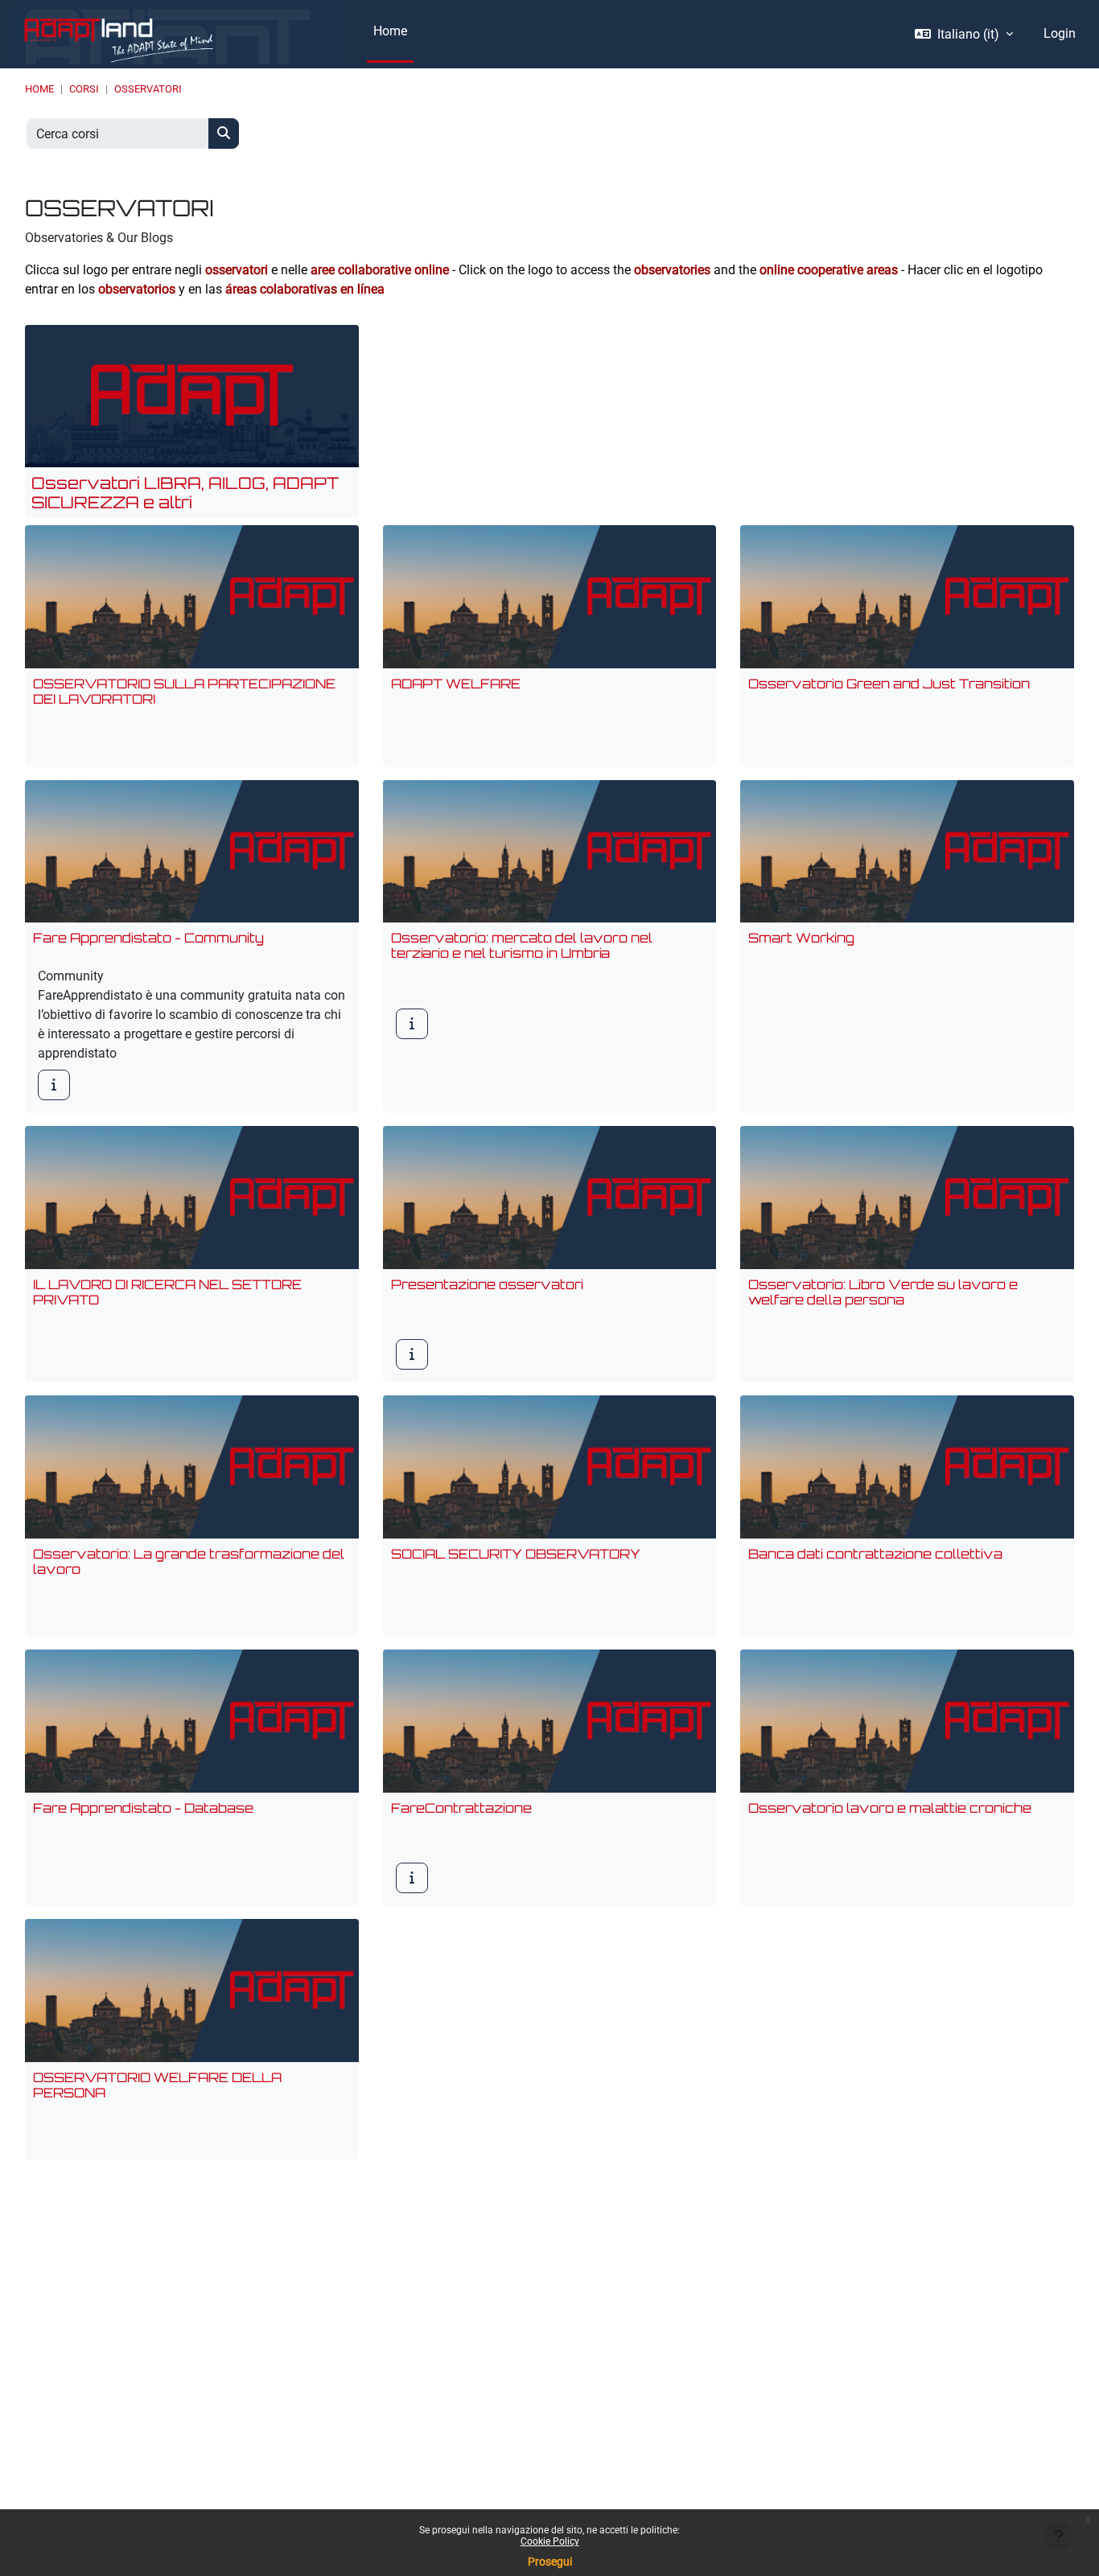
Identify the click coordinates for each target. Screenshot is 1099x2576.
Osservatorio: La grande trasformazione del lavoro (189, 1561)
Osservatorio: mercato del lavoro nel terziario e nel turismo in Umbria (522, 945)
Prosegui (550, 2562)
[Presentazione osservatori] (412, 1354)
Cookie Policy (550, 2541)
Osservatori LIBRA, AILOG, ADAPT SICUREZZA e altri (185, 493)
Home (39, 89)
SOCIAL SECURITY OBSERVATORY (516, 1554)
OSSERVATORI (148, 89)
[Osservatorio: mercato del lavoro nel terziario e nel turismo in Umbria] (412, 1024)
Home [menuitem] (390, 31)
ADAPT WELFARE (456, 684)
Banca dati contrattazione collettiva (875, 1554)
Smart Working (801, 938)
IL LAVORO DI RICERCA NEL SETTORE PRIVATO (167, 1292)
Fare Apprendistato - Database (143, 1808)
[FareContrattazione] (412, 1878)
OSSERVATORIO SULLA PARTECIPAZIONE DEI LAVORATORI (184, 691)
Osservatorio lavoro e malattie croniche (890, 1808)
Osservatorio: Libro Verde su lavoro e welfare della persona (883, 1292)
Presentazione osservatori (487, 1284)
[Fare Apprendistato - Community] (54, 1085)
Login (1060, 33)
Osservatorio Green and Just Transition (889, 684)
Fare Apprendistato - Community (148, 938)
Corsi (84, 89)
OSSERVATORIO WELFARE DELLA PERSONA (157, 2085)
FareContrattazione (461, 1808)
